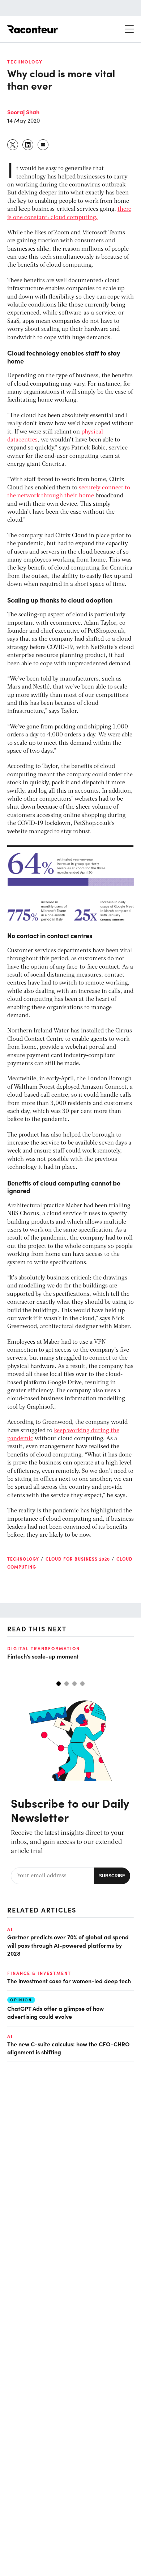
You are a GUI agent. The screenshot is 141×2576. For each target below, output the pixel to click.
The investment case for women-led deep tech (69, 1981)
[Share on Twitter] (13, 145)
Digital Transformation (44, 1648)
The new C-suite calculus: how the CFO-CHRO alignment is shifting (69, 2048)
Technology (25, 62)
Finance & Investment (39, 1973)
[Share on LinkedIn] (28, 145)
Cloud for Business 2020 (78, 1559)
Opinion (21, 2000)
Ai (10, 1929)
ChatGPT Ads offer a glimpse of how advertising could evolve (55, 2012)
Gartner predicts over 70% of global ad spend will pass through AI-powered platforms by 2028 (68, 1945)
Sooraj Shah (23, 112)
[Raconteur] (33, 29)
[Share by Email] (43, 145)
